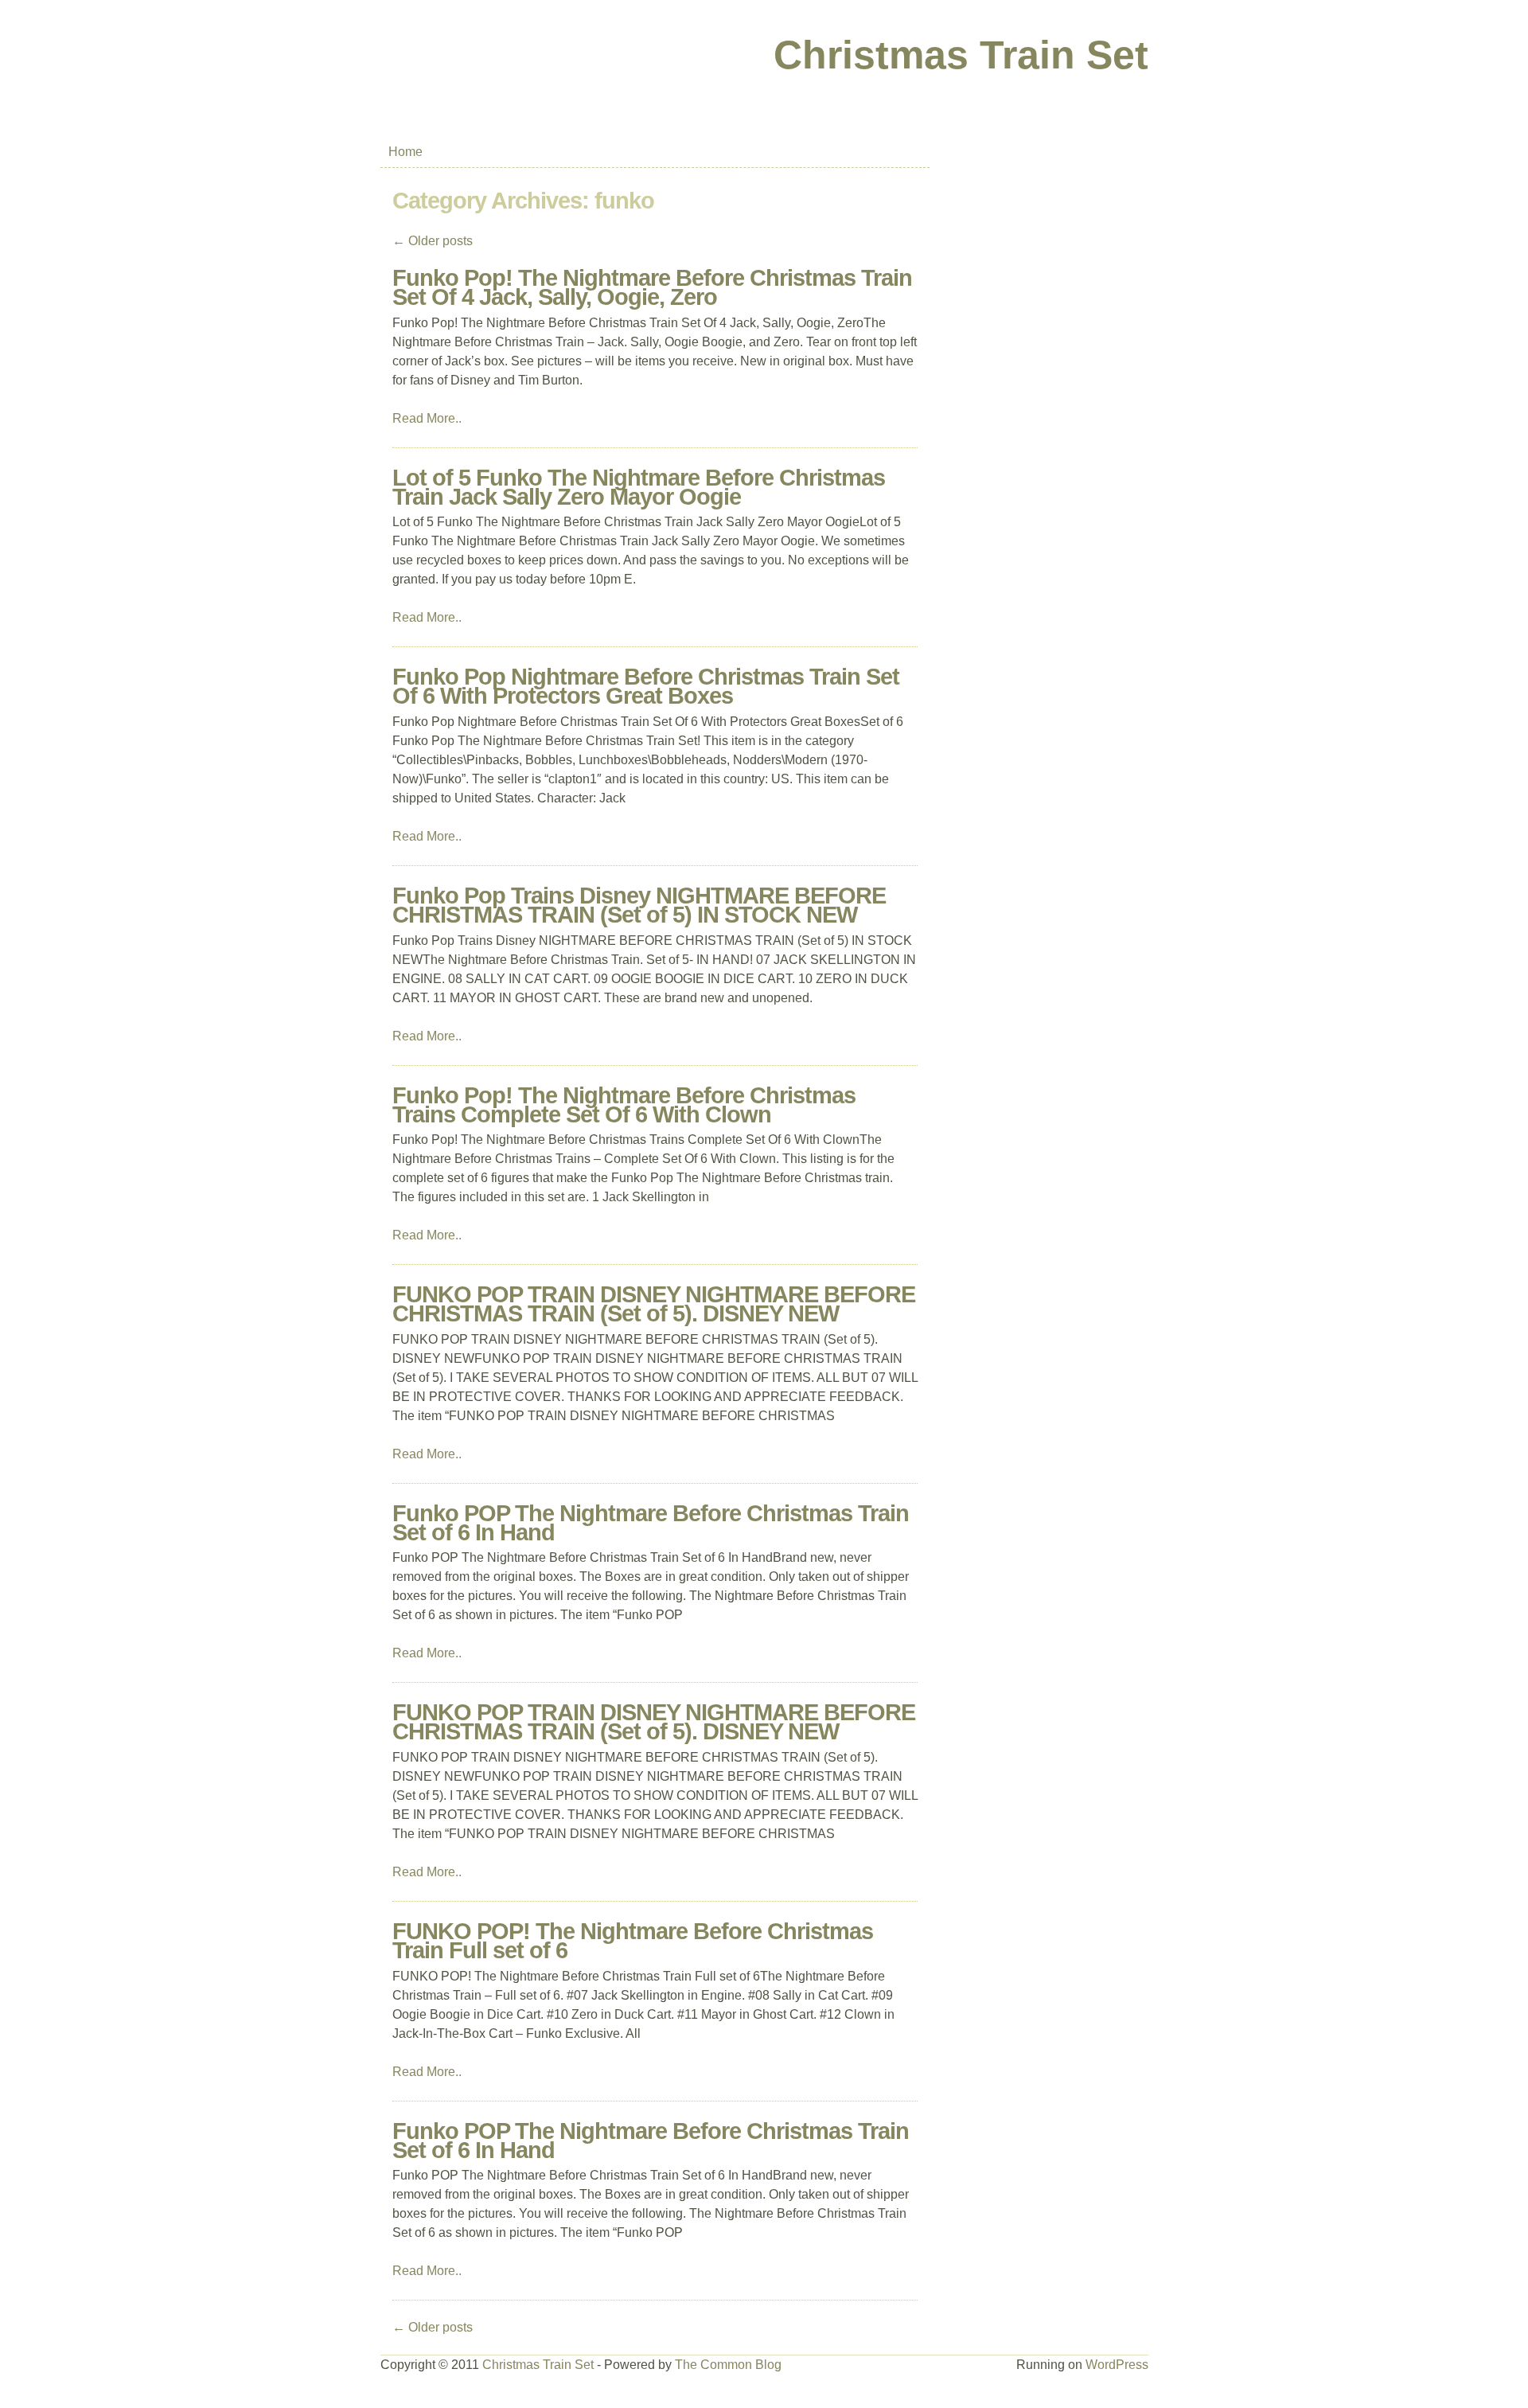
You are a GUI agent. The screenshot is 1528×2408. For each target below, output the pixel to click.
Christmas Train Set (961, 55)
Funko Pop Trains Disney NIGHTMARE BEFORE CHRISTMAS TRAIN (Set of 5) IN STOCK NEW (639, 905)
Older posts (433, 241)
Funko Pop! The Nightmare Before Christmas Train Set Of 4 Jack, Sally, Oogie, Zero (652, 287)
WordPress (1117, 2365)
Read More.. (427, 418)
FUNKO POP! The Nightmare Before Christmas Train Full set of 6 (633, 1941)
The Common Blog (728, 2365)
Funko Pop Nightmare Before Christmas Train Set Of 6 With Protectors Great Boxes (646, 686)
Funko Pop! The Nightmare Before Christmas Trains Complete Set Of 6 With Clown (624, 1105)
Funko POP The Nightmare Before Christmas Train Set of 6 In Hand (651, 1523)
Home (405, 152)
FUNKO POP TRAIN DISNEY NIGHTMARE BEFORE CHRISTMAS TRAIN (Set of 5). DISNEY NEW (654, 1304)
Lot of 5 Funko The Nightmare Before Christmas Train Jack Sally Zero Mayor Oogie (639, 487)
